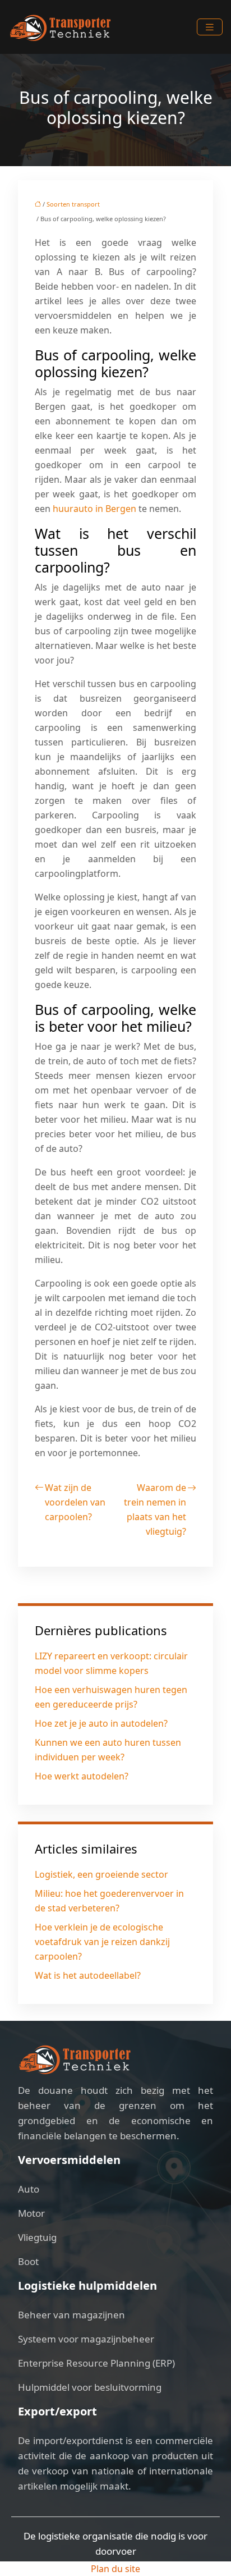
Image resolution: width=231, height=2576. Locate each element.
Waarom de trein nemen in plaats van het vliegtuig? (155, 1509)
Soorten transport (73, 204)
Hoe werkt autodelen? (82, 1776)
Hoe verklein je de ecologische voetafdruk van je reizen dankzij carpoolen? (102, 1942)
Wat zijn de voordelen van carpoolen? (75, 1502)
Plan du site (115, 2569)
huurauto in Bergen (94, 509)
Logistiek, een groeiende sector (101, 1874)
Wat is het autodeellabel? (88, 1975)
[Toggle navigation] (210, 27)
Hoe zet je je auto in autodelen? (101, 1723)
